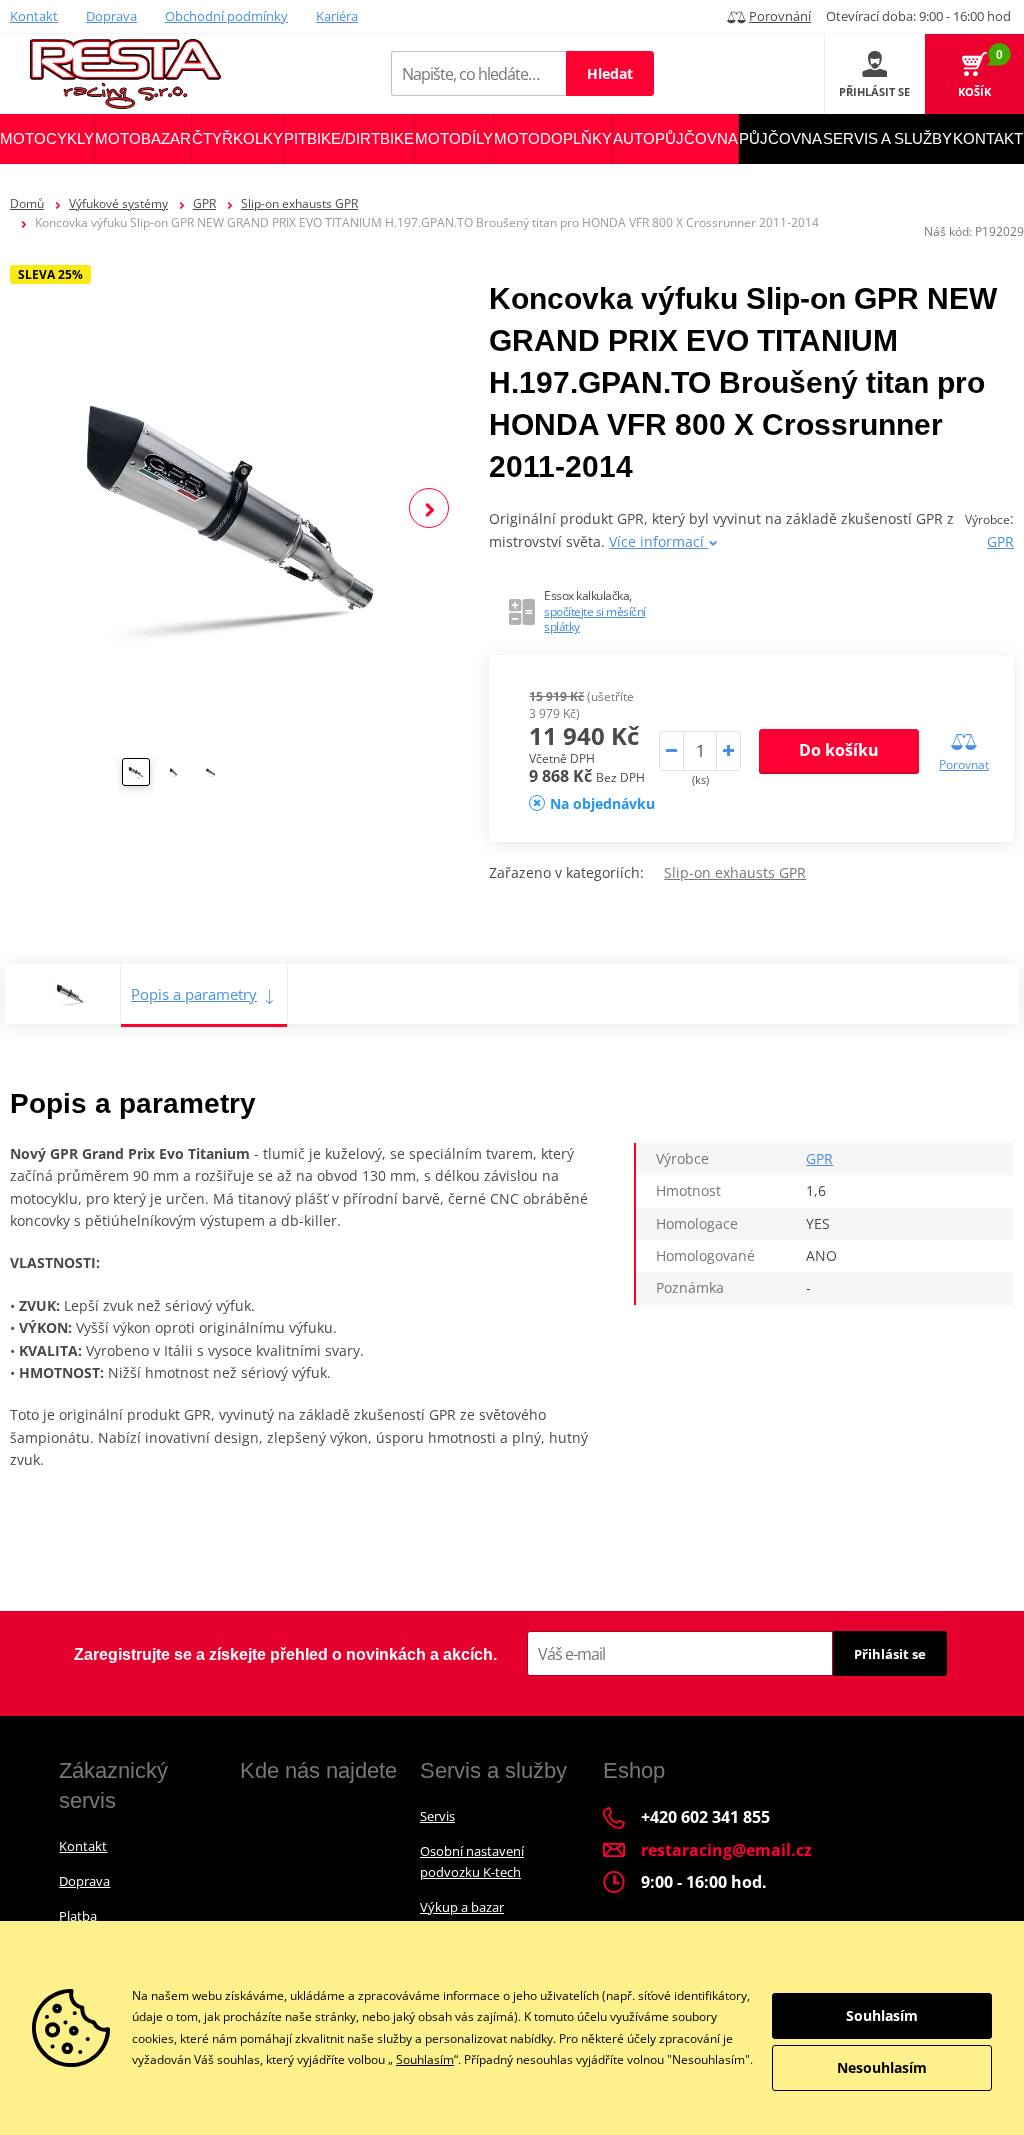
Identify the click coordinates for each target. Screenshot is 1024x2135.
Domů (27, 203)
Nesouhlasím (882, 2067)
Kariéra (337, 16)
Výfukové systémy (118, 203)
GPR (204, 203)
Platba (78, 1916)
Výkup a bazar (462, 1907)
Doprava (111, 16)
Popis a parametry (194, 994)
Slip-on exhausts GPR (299, 203)
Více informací (658, 541)
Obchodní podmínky (226, 16)
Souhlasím (425, 2059)
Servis (437, 1816)
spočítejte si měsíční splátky (595, 619)
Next (429, 508)
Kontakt (34, 16)
